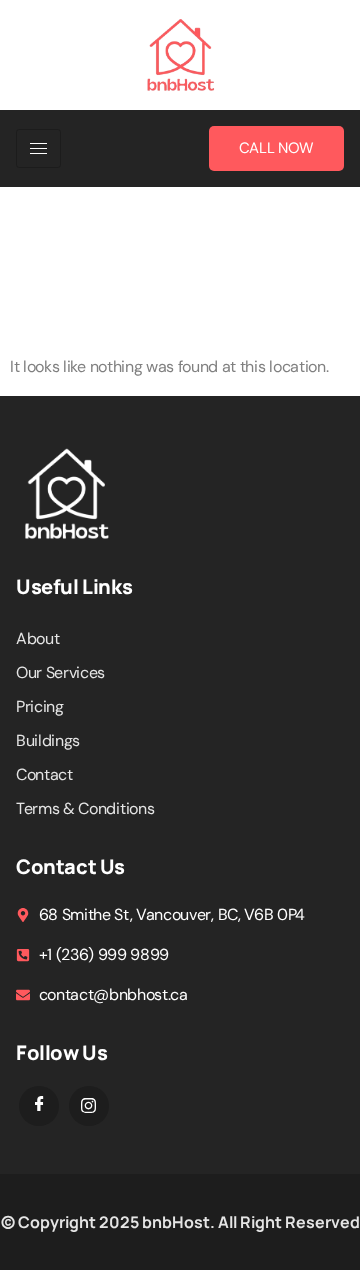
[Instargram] (89, 1106)
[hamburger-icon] (38, 148)
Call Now (276, 148)
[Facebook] (39, 1106)
